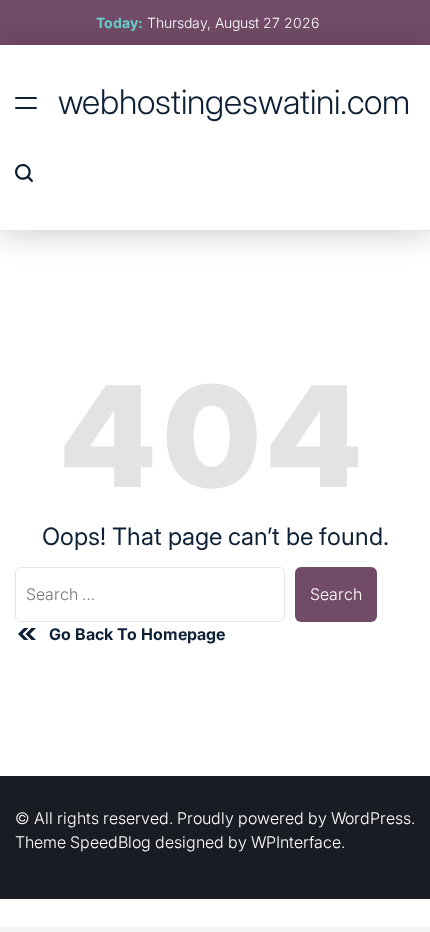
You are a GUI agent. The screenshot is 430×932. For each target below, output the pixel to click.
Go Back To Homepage (137, 634)
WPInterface (296, 842)
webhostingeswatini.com (234, 102)
